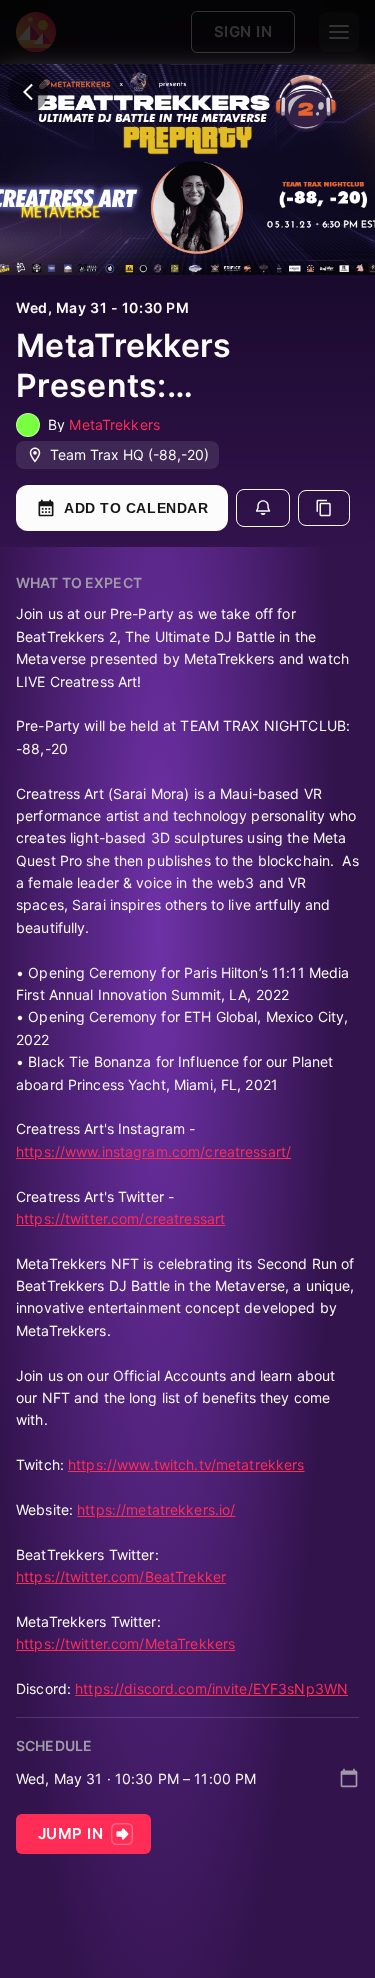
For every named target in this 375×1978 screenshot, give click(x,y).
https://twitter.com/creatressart (120, 1218)
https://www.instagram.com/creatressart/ (153, 1151)
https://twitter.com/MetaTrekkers (125, 1643)
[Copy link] (324, 508)
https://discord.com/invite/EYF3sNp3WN (211, 1688)
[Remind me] (263, 508)
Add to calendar (136, 508)
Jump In (70, 1833)
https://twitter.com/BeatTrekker (121, 1576)
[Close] (28, 92)
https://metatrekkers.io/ (156, 1509)
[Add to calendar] (349, 1778)
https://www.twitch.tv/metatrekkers (186, 1464)
